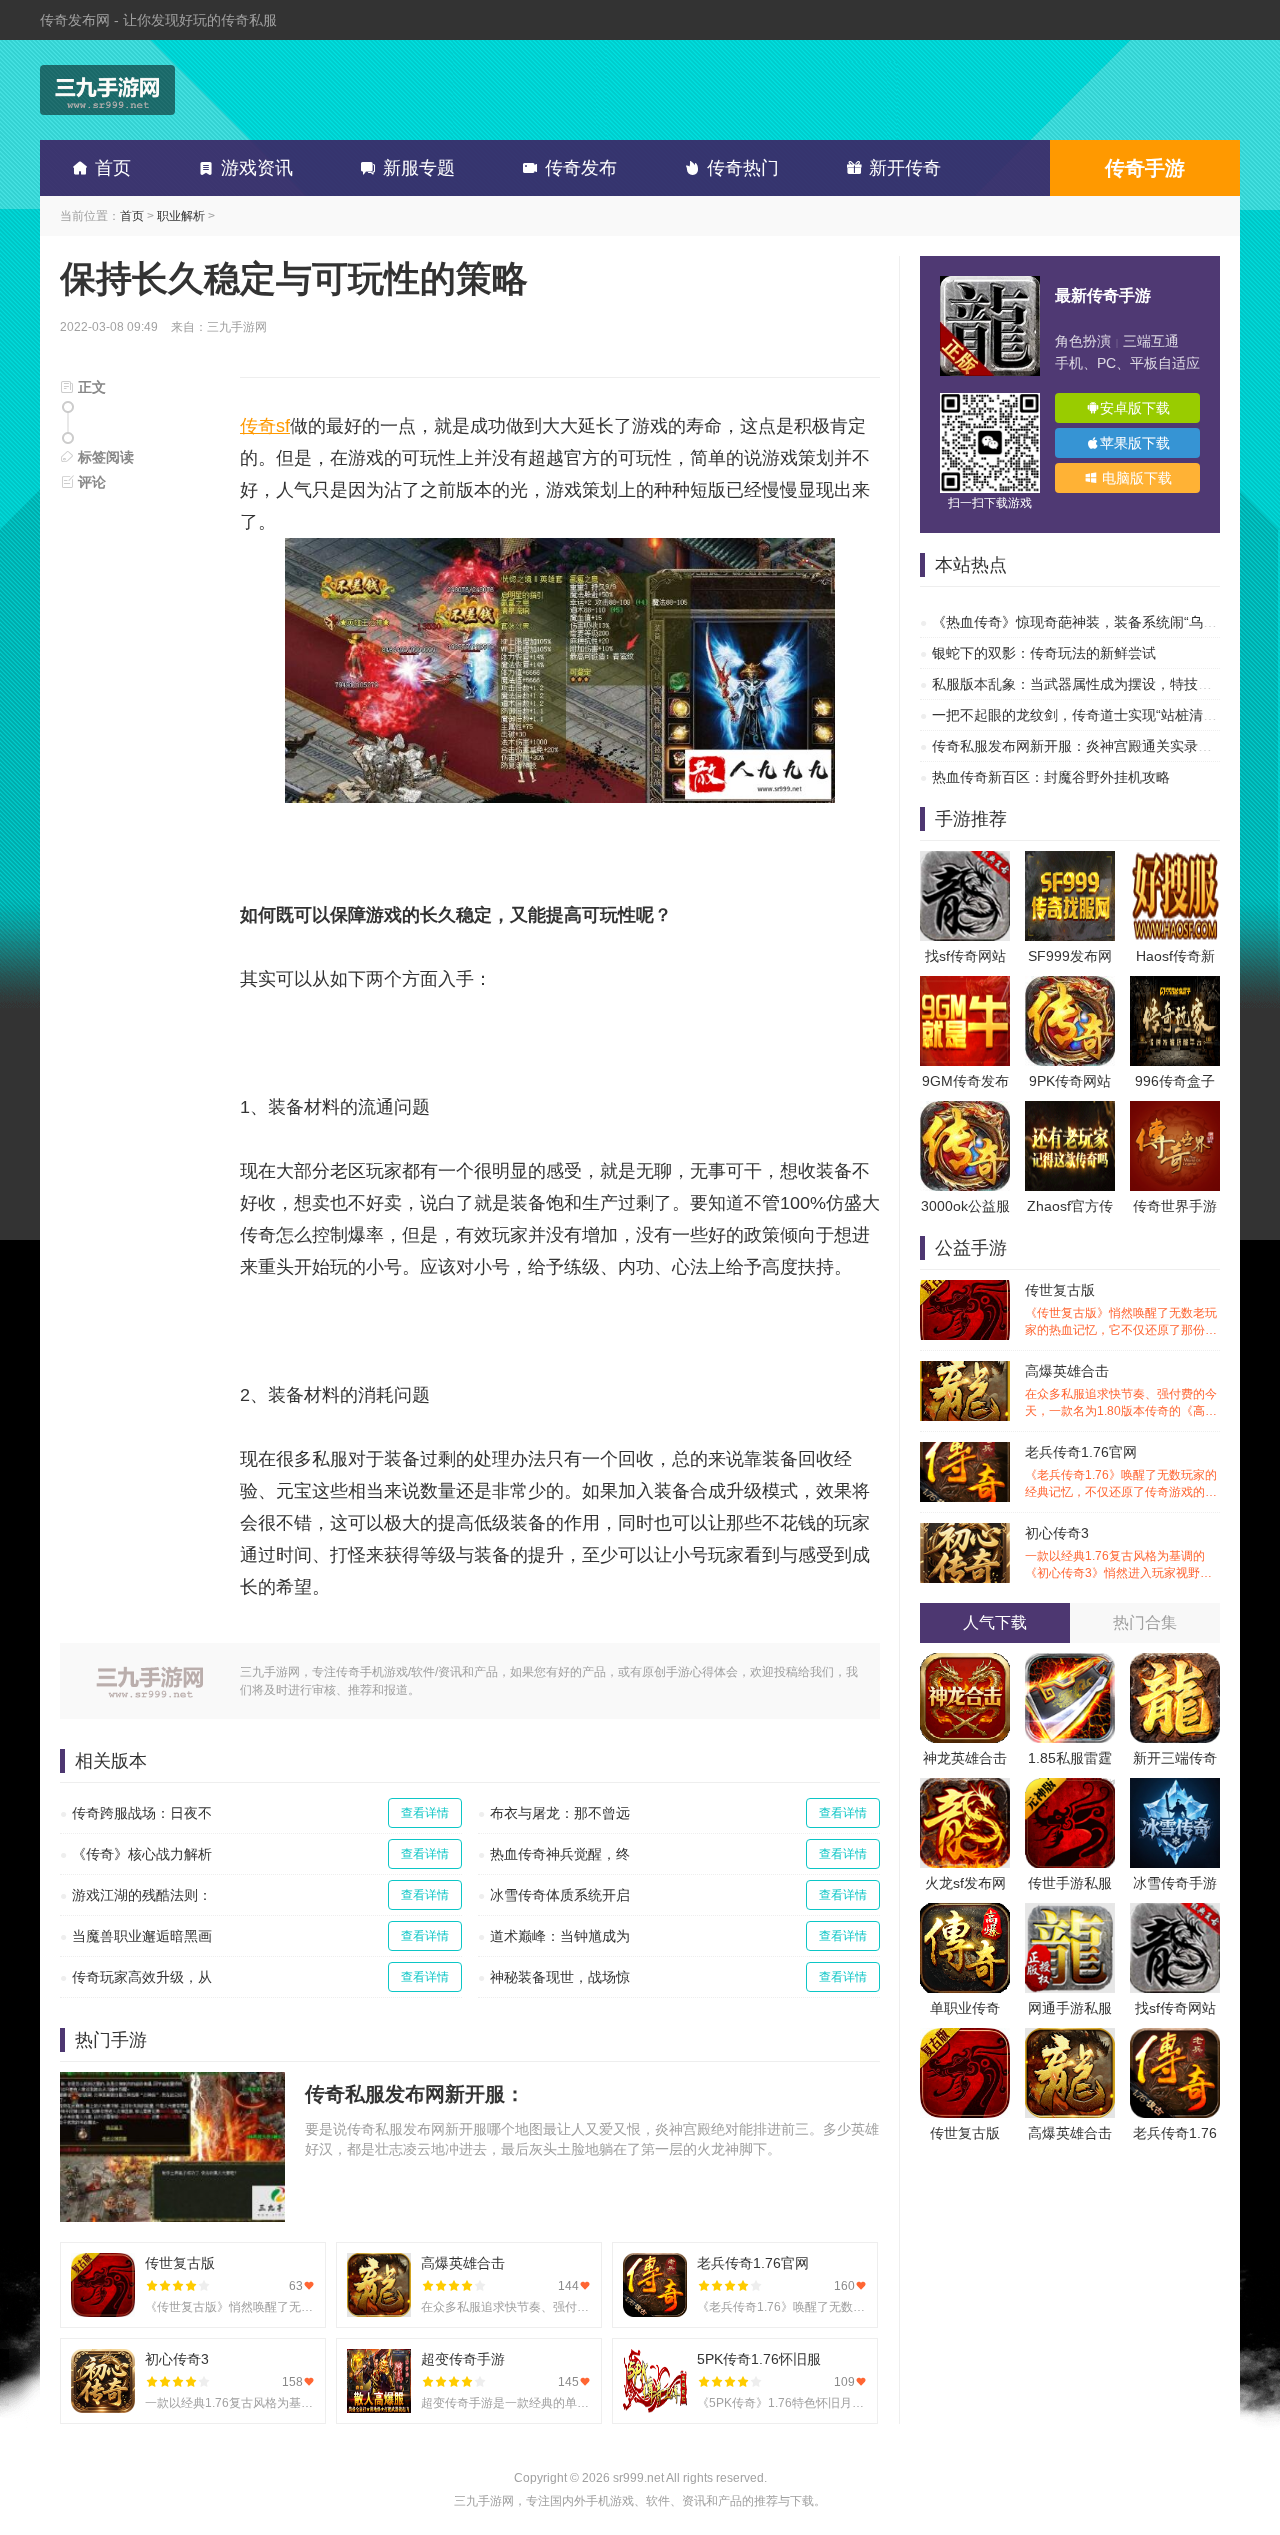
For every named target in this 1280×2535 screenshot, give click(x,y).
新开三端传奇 (1175, 1758)
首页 (113, 168)
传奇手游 (1145, 168)
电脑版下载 (1135, 478)
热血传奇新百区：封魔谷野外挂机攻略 (1051, 777)
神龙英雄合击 (965, 1758)
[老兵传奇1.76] (1175, 2038)
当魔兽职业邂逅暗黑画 (142, 1936)
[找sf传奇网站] (965, 861)
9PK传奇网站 (1070, 1081)
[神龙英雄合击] (965, 1663)
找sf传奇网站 (965, 956)
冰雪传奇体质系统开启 (560, 1895)
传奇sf (265, 426)
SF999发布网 (1070, 956)
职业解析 (181, 216)
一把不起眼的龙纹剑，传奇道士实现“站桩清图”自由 (1091, 715)
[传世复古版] (965, 2038)
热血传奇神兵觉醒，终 (560, 1854)
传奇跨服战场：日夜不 (142, 1813)
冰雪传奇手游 (1175, 1883)
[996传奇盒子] (1175, 986)
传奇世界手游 (1175, 1206)
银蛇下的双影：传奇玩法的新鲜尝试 (1044, 653)
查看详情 (425, 1813)
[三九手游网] (107, 90)
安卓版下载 (1135, 408)
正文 (90, 387)
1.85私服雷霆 (1070, 1758)
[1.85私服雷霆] (1070, 1663)
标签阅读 (104, 457)
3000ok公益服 (965, 1206)
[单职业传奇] (965, 1913)
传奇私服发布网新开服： (415, 2094)
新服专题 (419, 168)
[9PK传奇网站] (1070, 986)
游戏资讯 (257, 168)
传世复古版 (1121, 1310)
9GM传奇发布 (965, 1081)
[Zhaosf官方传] (1070, 1111)
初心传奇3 (1121, 1553)
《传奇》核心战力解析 (142, 1854)
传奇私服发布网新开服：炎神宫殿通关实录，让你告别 (1100, 746)
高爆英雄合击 (1121, 1391)
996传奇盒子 (1175, 1081)
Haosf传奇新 (1175, 956)
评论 (90, 482)
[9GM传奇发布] (965, 986)
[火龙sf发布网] (965, 1788)
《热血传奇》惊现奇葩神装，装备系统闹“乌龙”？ (1084, 622)
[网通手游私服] (1070, 1913)
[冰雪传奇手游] (1175, 1788)
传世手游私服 (1070, 1883)
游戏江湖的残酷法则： (142, 1895)
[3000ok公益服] (965, 1111)
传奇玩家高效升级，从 (142, 1977)
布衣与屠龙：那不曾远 (560, 1813)
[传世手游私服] (1070, 1788)
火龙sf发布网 (965, 1883)
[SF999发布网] (1070, 861)
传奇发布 (581, 168)
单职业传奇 (965, 2008)
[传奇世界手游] (1175, 1111)
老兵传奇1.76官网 (1121, 1472)
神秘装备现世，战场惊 (560, 1977)
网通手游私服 (1070, 2008)
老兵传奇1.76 (1175, 2133)
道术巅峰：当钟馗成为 (560, 1936)
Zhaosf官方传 (1070, 1206)
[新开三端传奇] (1175, 1663)
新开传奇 (905, 168)
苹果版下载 (1135, 443)
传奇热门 (743, 168)
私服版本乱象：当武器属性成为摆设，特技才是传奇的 (1100, 684)
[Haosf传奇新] (1175, 861)
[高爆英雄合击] (1070, 2038)
